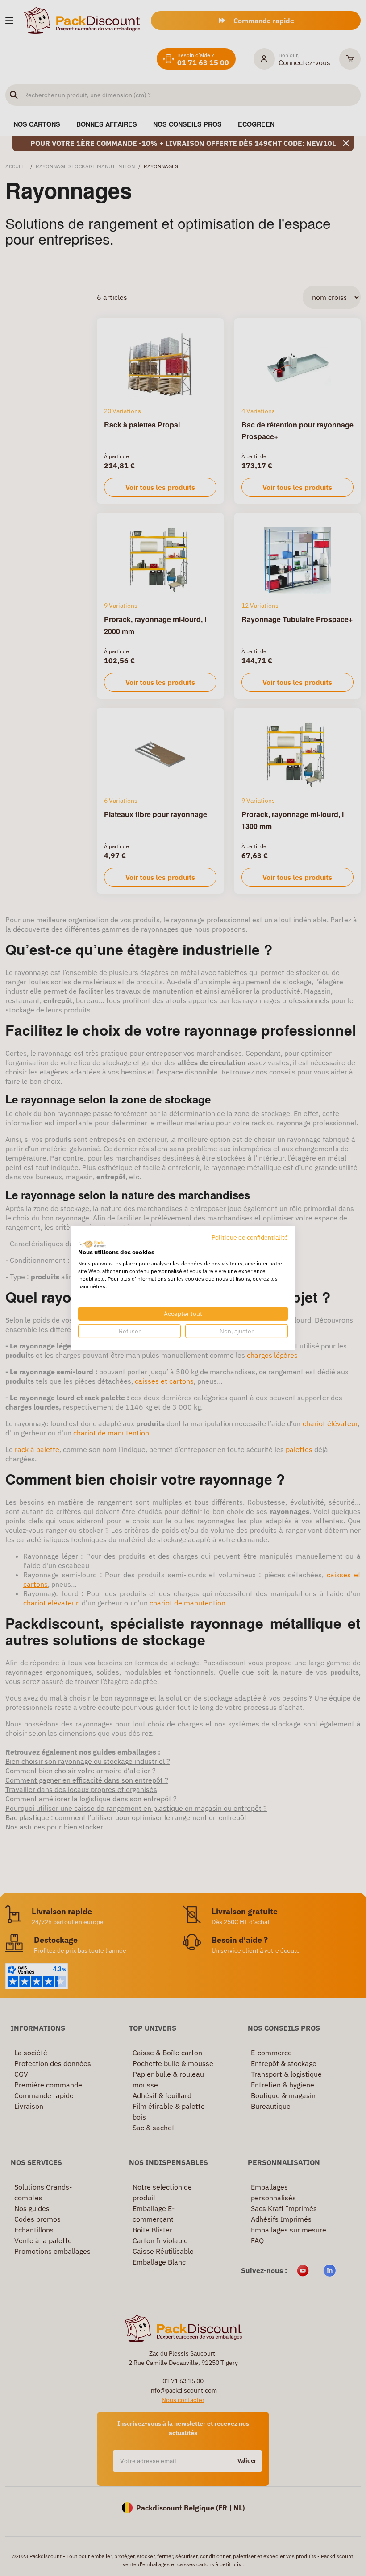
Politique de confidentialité (250, 1237)
